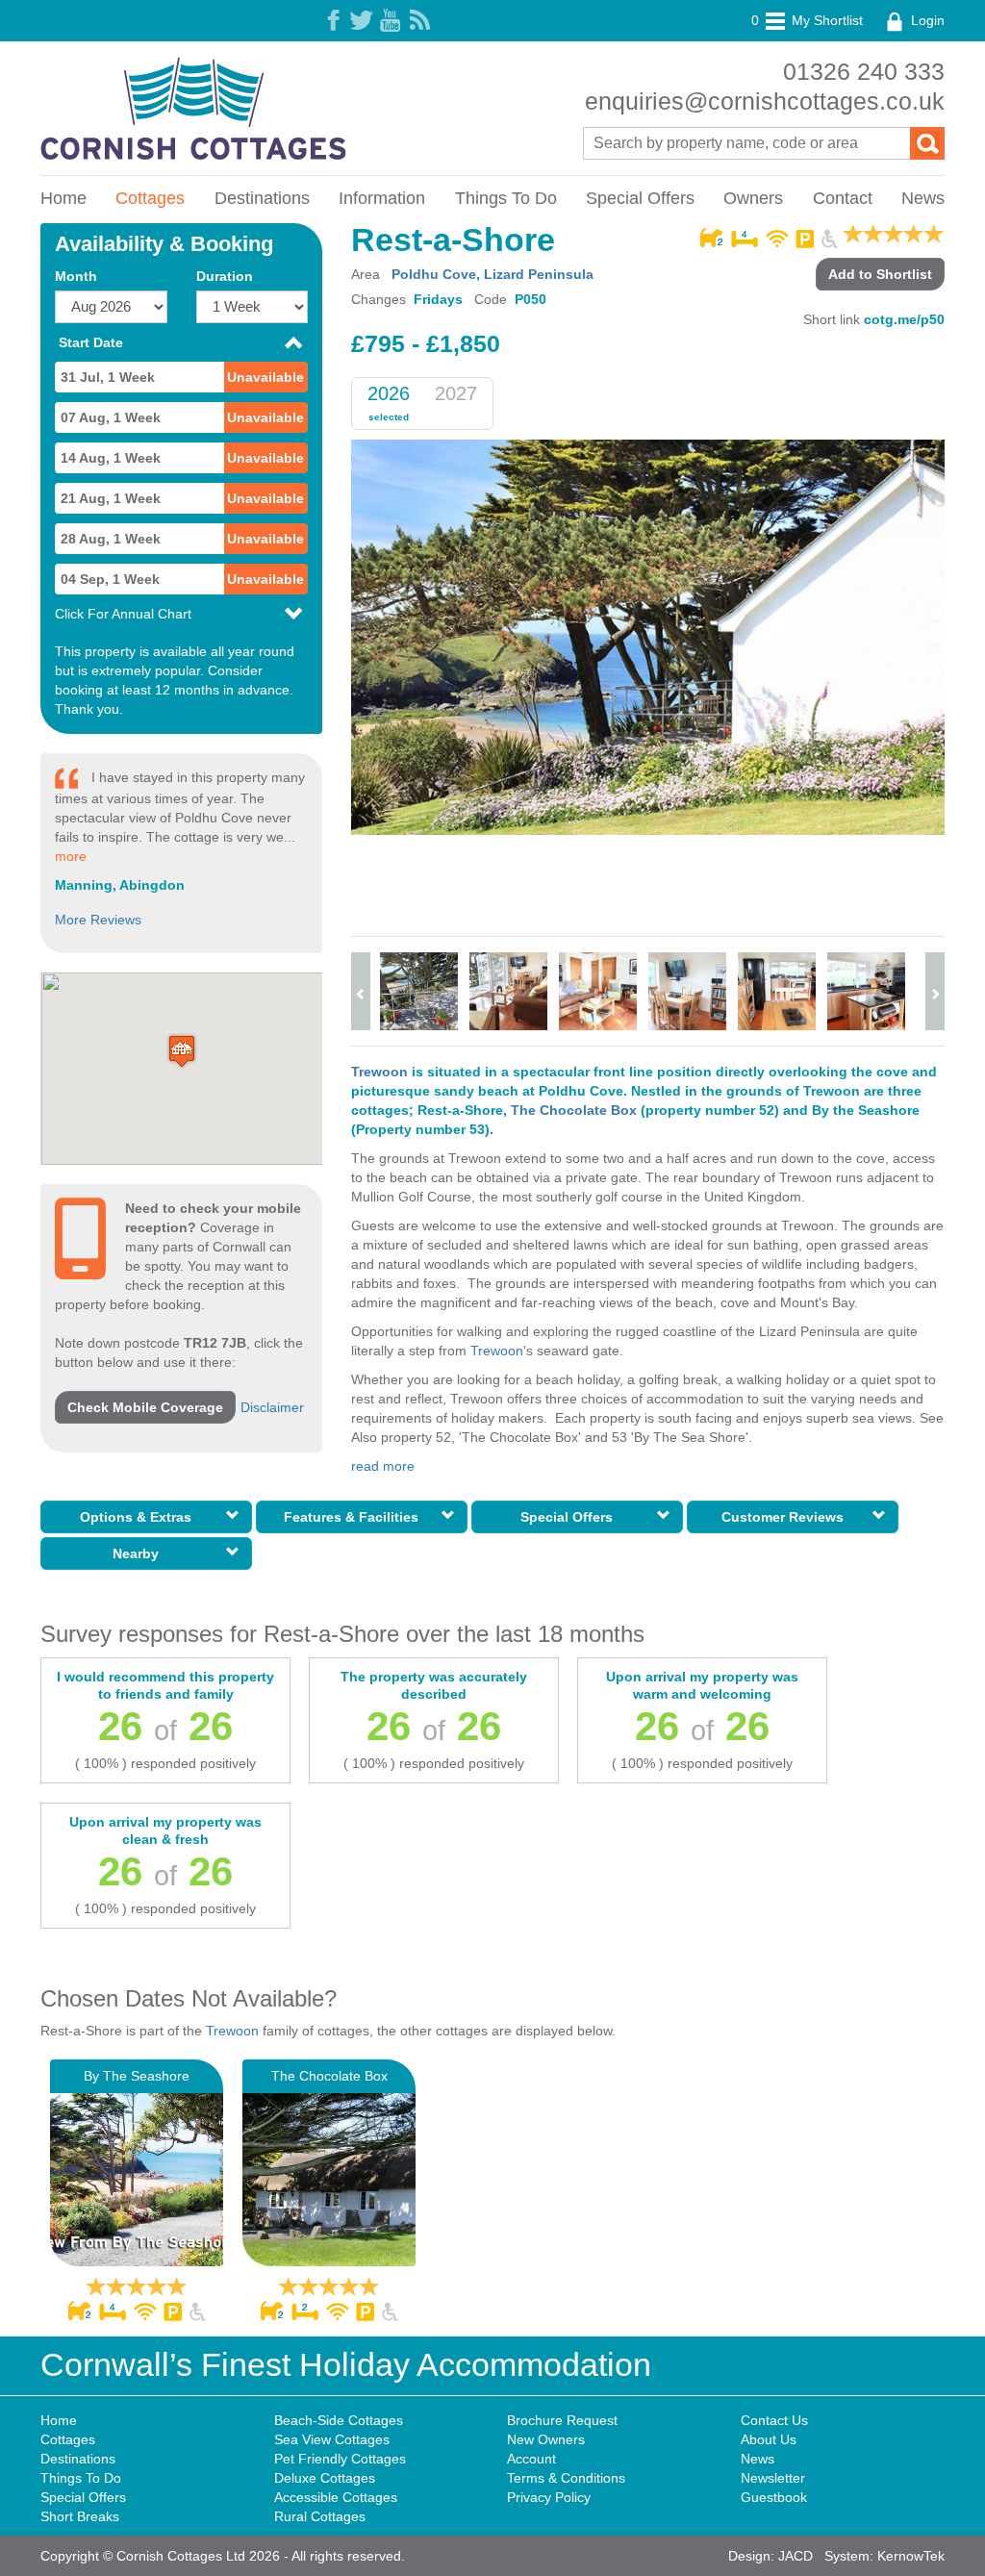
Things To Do (506, 198)
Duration (225, 276)
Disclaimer (272, 1407)
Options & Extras (139, 1517)
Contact (843, 198)
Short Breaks (80, 2516)
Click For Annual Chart (123, 614)
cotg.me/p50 (904, 319)
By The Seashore (137, 2076)
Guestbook (774, 2497)
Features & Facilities (355, 1517)
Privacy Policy (549, 2497)
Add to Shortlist (880, 274)
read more (383, 1466)
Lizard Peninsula (539, 274)
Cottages (150, 198)
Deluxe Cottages (325, 2478)
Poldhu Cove (434, 274)
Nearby (139, 1553)
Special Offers (640, 198)
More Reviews (98, 920)
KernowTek (911, 2556)
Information (382, 198)
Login (926, 20)
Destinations (262, 198)
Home (63, 198)
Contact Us (774, 2420)
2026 (389, 393)
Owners (753, 198)
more (71, 856)
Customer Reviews (786, 1517)
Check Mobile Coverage (145, 1407)
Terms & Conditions (566, 2478)
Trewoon (379, 1072)
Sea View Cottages (332, 2439)
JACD (796, 2556)
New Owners (546, 2439)
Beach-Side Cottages (339, 2420)
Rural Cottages (320, 2516)
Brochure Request (562, 2420)
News (923, 198)
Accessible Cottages (336, 2497)
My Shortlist (807, 20)
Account (531, 2459)
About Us (769, 2439)
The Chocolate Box (574, 1110)
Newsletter (773, 2478)
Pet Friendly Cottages (340, 2459)
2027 (456, 393)
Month (76, 276)
